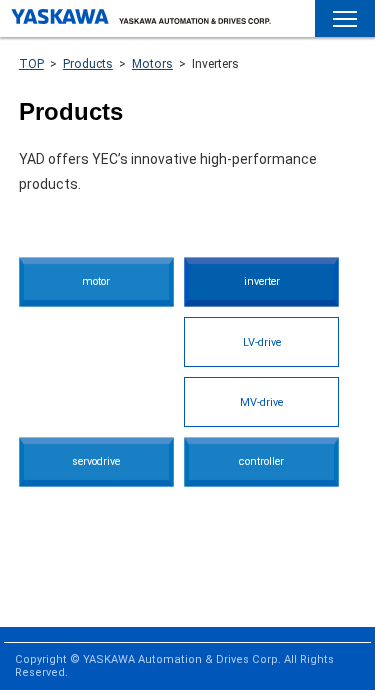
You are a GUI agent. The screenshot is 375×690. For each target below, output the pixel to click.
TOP (31, 64)
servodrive (96, 461)
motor (96, 281)
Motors (152, 64)
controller (261, 461)
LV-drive (262, 342)
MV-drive (261, 402)
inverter (262, 281)
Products (88, 64)
